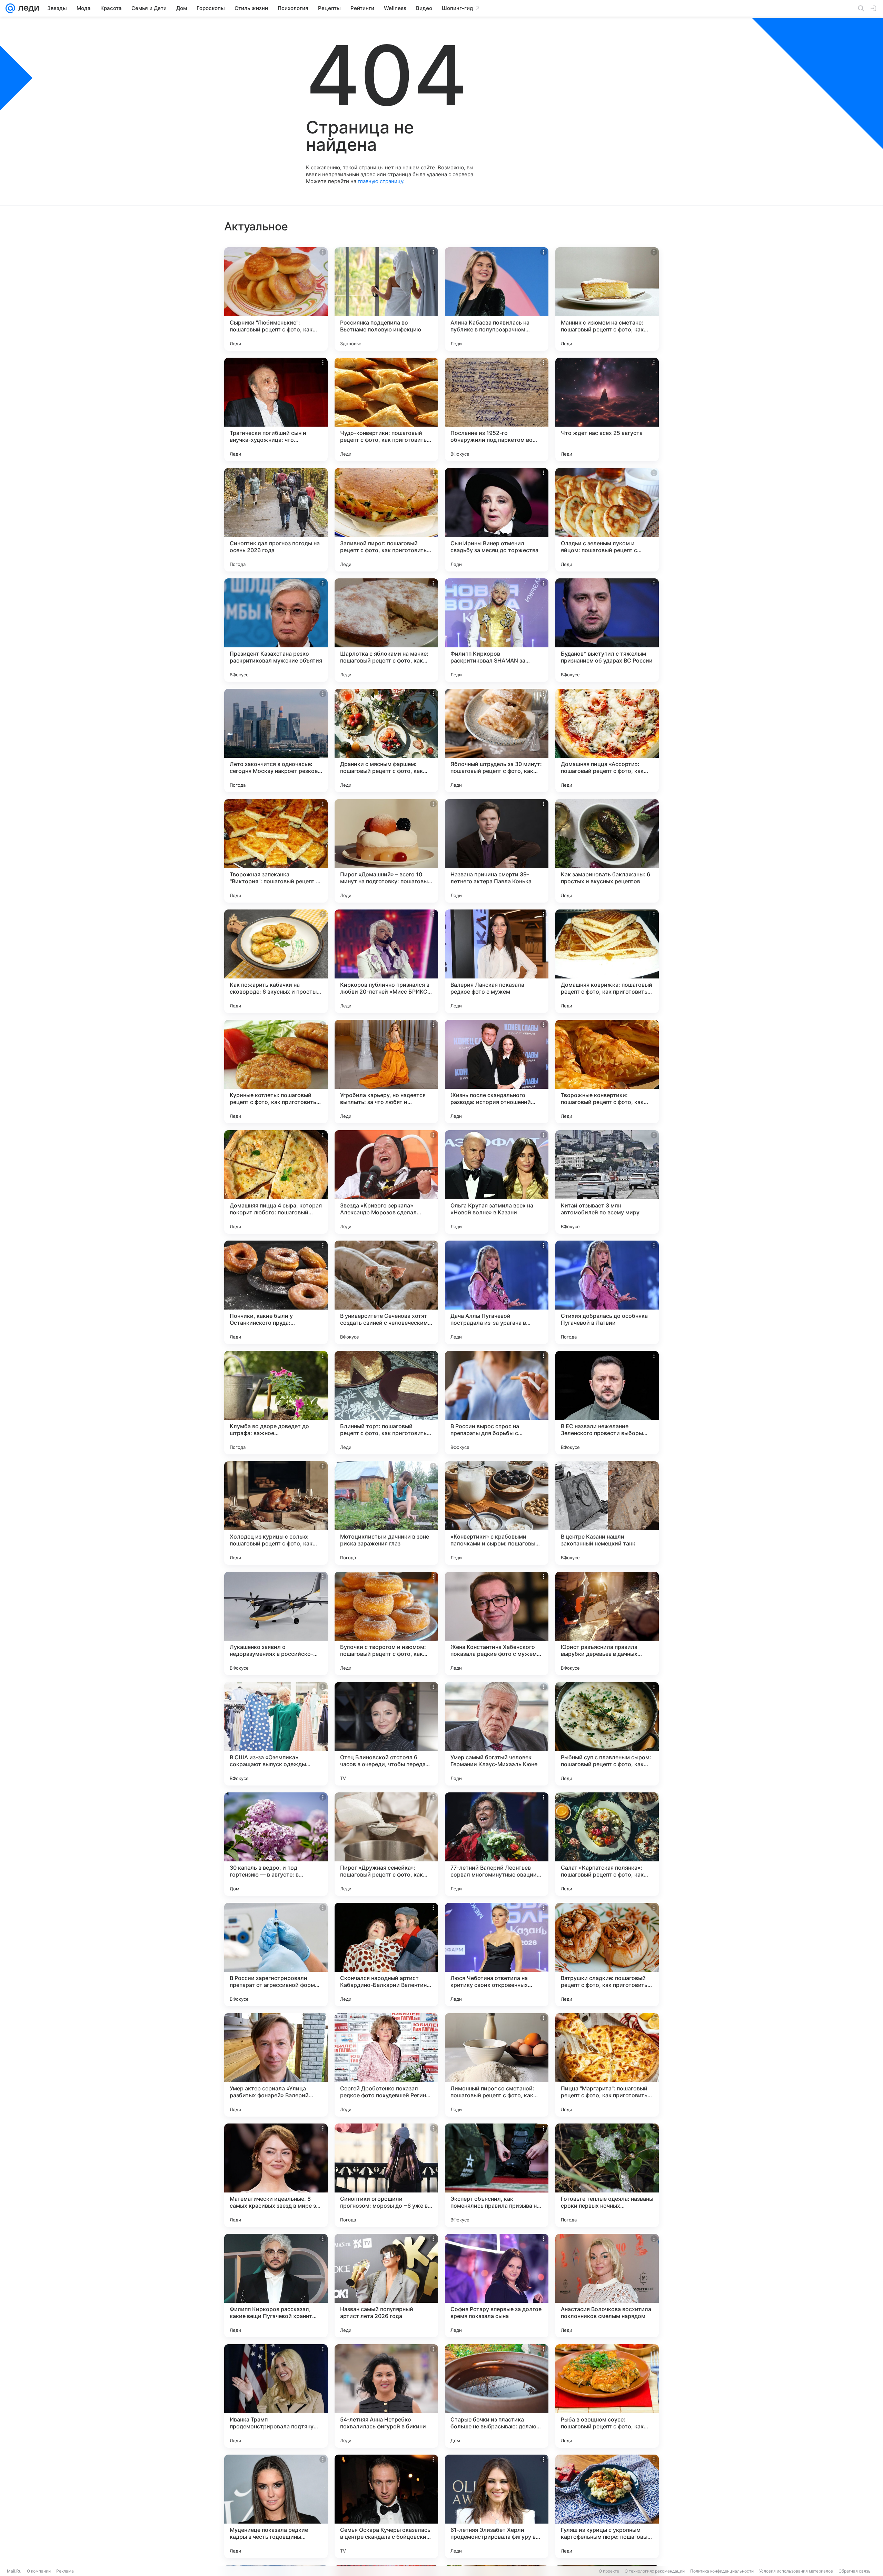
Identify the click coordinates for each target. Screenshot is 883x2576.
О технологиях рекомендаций (655, 2571)
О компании (39, 2571)
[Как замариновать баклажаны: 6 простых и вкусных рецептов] (607, 851)
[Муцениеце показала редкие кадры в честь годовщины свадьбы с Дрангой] (276, 2506)
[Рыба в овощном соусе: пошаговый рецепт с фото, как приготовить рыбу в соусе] (607, 2396)
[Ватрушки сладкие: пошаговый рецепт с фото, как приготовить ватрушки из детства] (607, 1955)
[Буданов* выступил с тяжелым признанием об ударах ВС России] (607, 630)
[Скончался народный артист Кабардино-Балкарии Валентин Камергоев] (386, 1955)
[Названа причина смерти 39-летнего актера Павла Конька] (497, 851)
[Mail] (10, 8)
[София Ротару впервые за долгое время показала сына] (497, 2286)
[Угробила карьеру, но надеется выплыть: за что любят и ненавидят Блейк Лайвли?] (386, 1072)
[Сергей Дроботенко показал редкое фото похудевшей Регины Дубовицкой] (386, 2065)
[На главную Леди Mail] (27, 8)
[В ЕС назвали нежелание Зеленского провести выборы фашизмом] (607, 1403)
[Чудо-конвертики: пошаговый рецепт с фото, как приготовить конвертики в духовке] (386, 409)
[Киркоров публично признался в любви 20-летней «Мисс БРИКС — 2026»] (386, 961)
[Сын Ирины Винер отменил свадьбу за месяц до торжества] (497, 520)
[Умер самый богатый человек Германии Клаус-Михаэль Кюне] (497, 1734)
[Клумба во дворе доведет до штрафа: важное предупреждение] (276, 1403)
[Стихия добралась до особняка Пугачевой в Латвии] (607, 1292)
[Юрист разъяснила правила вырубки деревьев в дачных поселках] (607, 1623)
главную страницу (380, 181)
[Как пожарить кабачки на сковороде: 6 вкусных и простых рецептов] (276, 961)
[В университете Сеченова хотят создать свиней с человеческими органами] (386, 1292)
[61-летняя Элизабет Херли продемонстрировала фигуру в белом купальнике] (497, 2506)
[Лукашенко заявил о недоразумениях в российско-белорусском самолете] (276, 1623)
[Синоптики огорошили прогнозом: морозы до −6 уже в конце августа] (386, 2175)
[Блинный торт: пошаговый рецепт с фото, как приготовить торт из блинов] (386, 1403)
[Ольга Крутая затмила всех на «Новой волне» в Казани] (497, 1182)
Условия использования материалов (796, 2571)
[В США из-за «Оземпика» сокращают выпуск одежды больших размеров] (276, 1734)
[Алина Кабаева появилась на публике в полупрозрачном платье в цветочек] (497, 299)
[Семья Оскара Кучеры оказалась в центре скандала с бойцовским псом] (386, 2506)
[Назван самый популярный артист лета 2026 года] (386, 2286)
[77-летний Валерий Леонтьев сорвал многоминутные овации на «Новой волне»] (497, 1844)
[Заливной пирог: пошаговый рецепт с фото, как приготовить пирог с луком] (386, 520)
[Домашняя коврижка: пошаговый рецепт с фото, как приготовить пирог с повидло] (607, 961)
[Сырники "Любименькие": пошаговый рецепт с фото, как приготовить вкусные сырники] (276, 299)
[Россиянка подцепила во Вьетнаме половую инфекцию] (386, 299)
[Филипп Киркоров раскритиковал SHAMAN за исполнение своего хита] (497, 630)
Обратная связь (855, 2571)
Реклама (65, 2571)
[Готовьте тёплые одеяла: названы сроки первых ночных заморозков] (607, 2175)
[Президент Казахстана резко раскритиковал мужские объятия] (276, 630)
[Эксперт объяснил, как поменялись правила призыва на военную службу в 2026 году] (497, 2175)
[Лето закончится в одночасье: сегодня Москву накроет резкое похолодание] (276, 740)
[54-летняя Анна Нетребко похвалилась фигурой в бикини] (386, 2396)
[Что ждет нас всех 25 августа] (607, 409)
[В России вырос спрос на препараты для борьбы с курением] (497, 1403)
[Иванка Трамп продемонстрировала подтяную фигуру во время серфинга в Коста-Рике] (276, 2396)
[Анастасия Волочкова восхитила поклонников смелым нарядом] (607, 2286)
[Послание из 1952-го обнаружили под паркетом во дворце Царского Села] (497, 409)
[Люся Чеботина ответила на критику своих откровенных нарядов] (497, 1955)
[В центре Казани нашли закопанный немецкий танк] (607, 1513)
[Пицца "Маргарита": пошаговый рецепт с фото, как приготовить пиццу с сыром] (607, 2065)
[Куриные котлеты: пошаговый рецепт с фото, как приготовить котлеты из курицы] (276, 1072)
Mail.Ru (14, 2571)
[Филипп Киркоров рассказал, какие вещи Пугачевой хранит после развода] (276, 2286)
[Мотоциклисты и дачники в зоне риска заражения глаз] (386, 1513)
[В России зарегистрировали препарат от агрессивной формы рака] (276, 1955)
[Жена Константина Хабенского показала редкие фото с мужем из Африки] (497, 1623)
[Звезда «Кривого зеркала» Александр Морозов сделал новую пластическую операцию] (386, 1182)
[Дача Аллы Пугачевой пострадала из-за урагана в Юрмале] (497, 1292)
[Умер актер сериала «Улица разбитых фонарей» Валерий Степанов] (276, 2065)
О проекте (609, 2571)
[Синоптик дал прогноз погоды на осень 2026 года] (276, 520)
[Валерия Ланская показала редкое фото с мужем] (497, 961)
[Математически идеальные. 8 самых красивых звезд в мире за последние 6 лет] (276, 2175)
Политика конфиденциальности (722, 2571)
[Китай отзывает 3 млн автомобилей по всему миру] (607, 1182)
